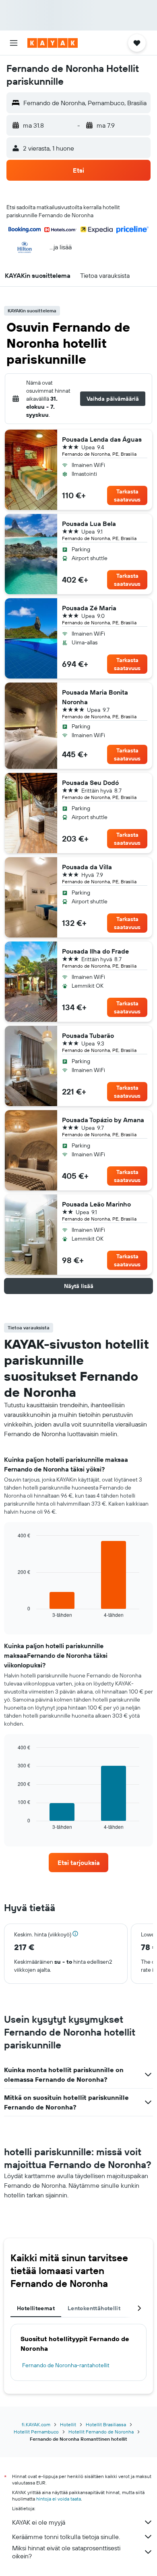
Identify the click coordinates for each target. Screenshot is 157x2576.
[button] (14, 43)
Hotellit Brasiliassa (106, 2424)
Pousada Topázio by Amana (103, 1120)
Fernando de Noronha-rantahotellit (66, 2365)
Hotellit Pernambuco (36, 2432)
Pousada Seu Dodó (90, 783)
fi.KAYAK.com (36, 2424)
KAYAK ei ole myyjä (39, 2522)
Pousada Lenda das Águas (102, 439)
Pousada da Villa (87, 867)
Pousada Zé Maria (89, 608)
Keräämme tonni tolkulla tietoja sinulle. (66, 2537)
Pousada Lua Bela (89, 524)
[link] (78, 1863)
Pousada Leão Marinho (96, 1204)
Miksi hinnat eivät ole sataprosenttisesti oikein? (66, 2552)
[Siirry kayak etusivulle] (53, 43)
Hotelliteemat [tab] (36, 2308)
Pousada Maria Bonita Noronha (95, 697)
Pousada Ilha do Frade (95, 951)
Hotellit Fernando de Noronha (101, 2432)
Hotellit (68, 2424)
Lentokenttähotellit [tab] (94, 2308)
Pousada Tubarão (88, 1035)
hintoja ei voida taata (59, 2499)
